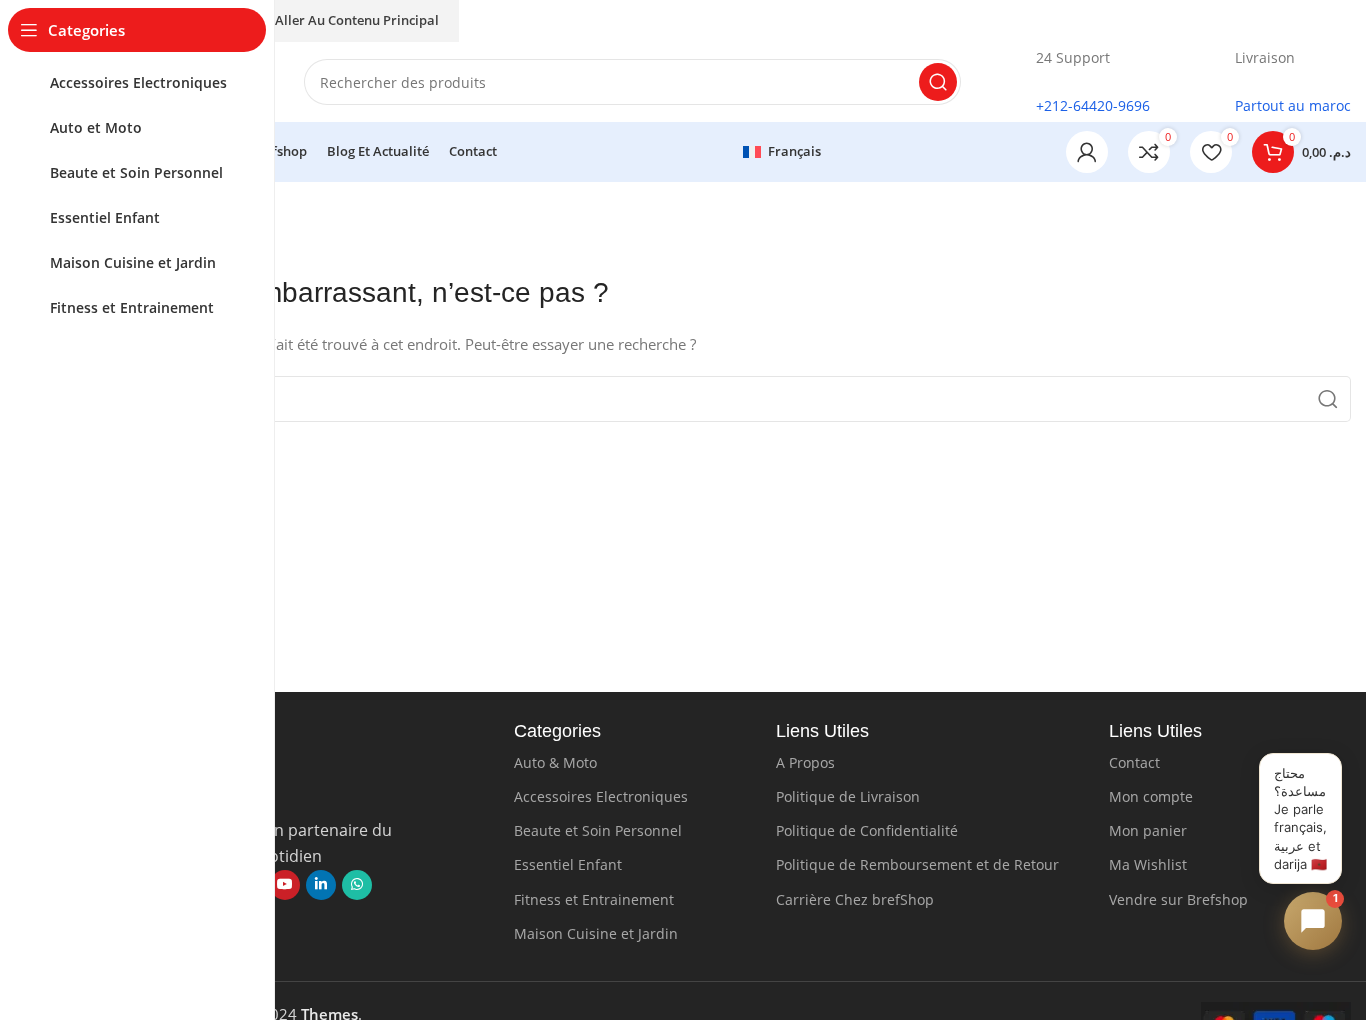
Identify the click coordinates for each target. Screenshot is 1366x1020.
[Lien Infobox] (1075, 82)
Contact (1134, 762)
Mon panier (1148, 830)
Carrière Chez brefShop (855, 899)
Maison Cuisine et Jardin (596, 933)
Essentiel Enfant (568, 864)
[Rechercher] (938, 82)
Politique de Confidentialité (867, 830)
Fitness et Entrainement (594, 899)
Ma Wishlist (1148, 864)
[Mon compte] (1087, 152)
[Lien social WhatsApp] (357, 885)
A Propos (805, 762)
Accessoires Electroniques (601, 796)
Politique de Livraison (848, 796)
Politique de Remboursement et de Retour (917, 864)
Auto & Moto (555, 762)
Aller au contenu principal (357, 20)
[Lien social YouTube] (285, 885)
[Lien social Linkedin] (321, 885)
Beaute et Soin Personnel (598, 830)
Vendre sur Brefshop (1178, 899)
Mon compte (1151, 796)
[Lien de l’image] (285, 791)
